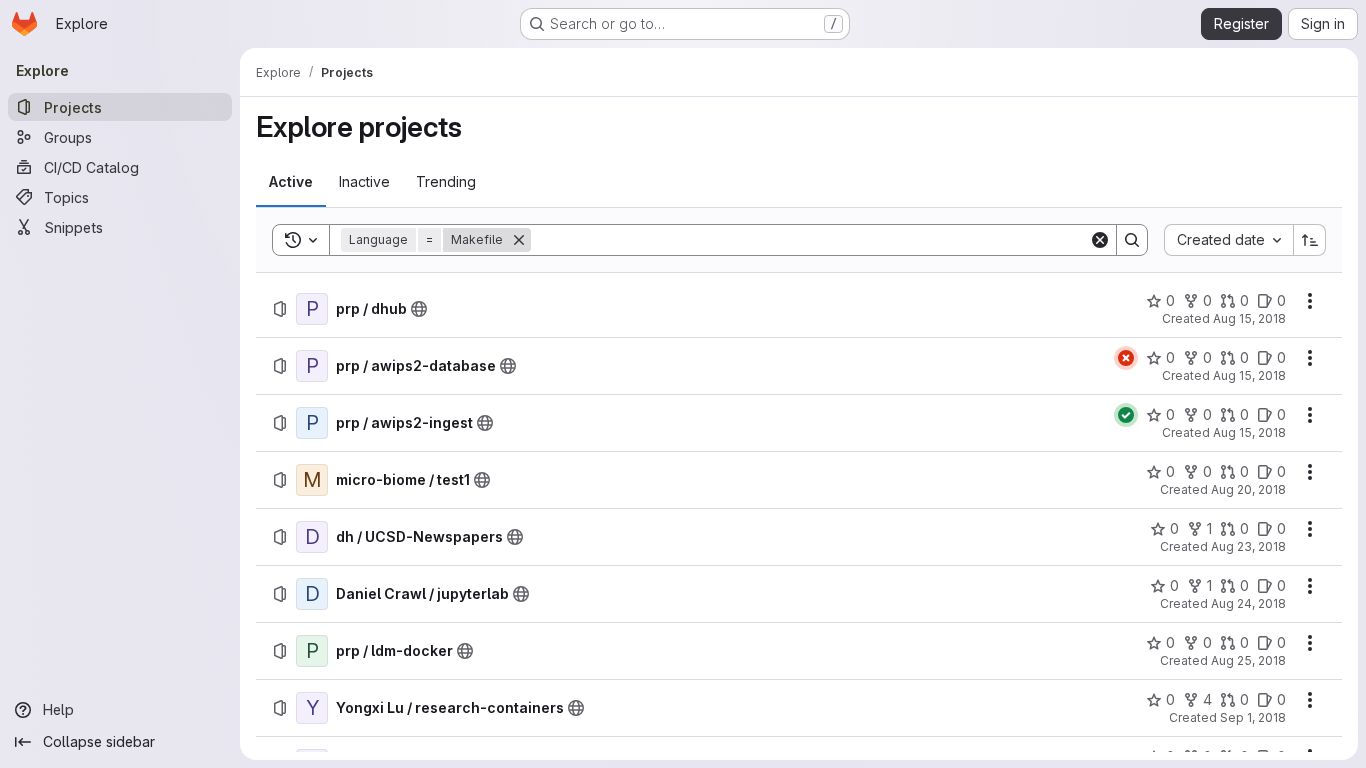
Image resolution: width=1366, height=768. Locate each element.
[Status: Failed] (1126, 358)
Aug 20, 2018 (1248, 489)
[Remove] (519, 240)
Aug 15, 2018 (1249, 318)
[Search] (1132, 240)
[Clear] (1100, 240)
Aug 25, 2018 (1248, 660)
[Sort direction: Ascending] (1310, 240)
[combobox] (1228, 240)
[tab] (291, 182)
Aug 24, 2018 (1248, 603)
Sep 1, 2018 (1253, 717)
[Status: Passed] (1126, 415)
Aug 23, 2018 (1248, 546)
